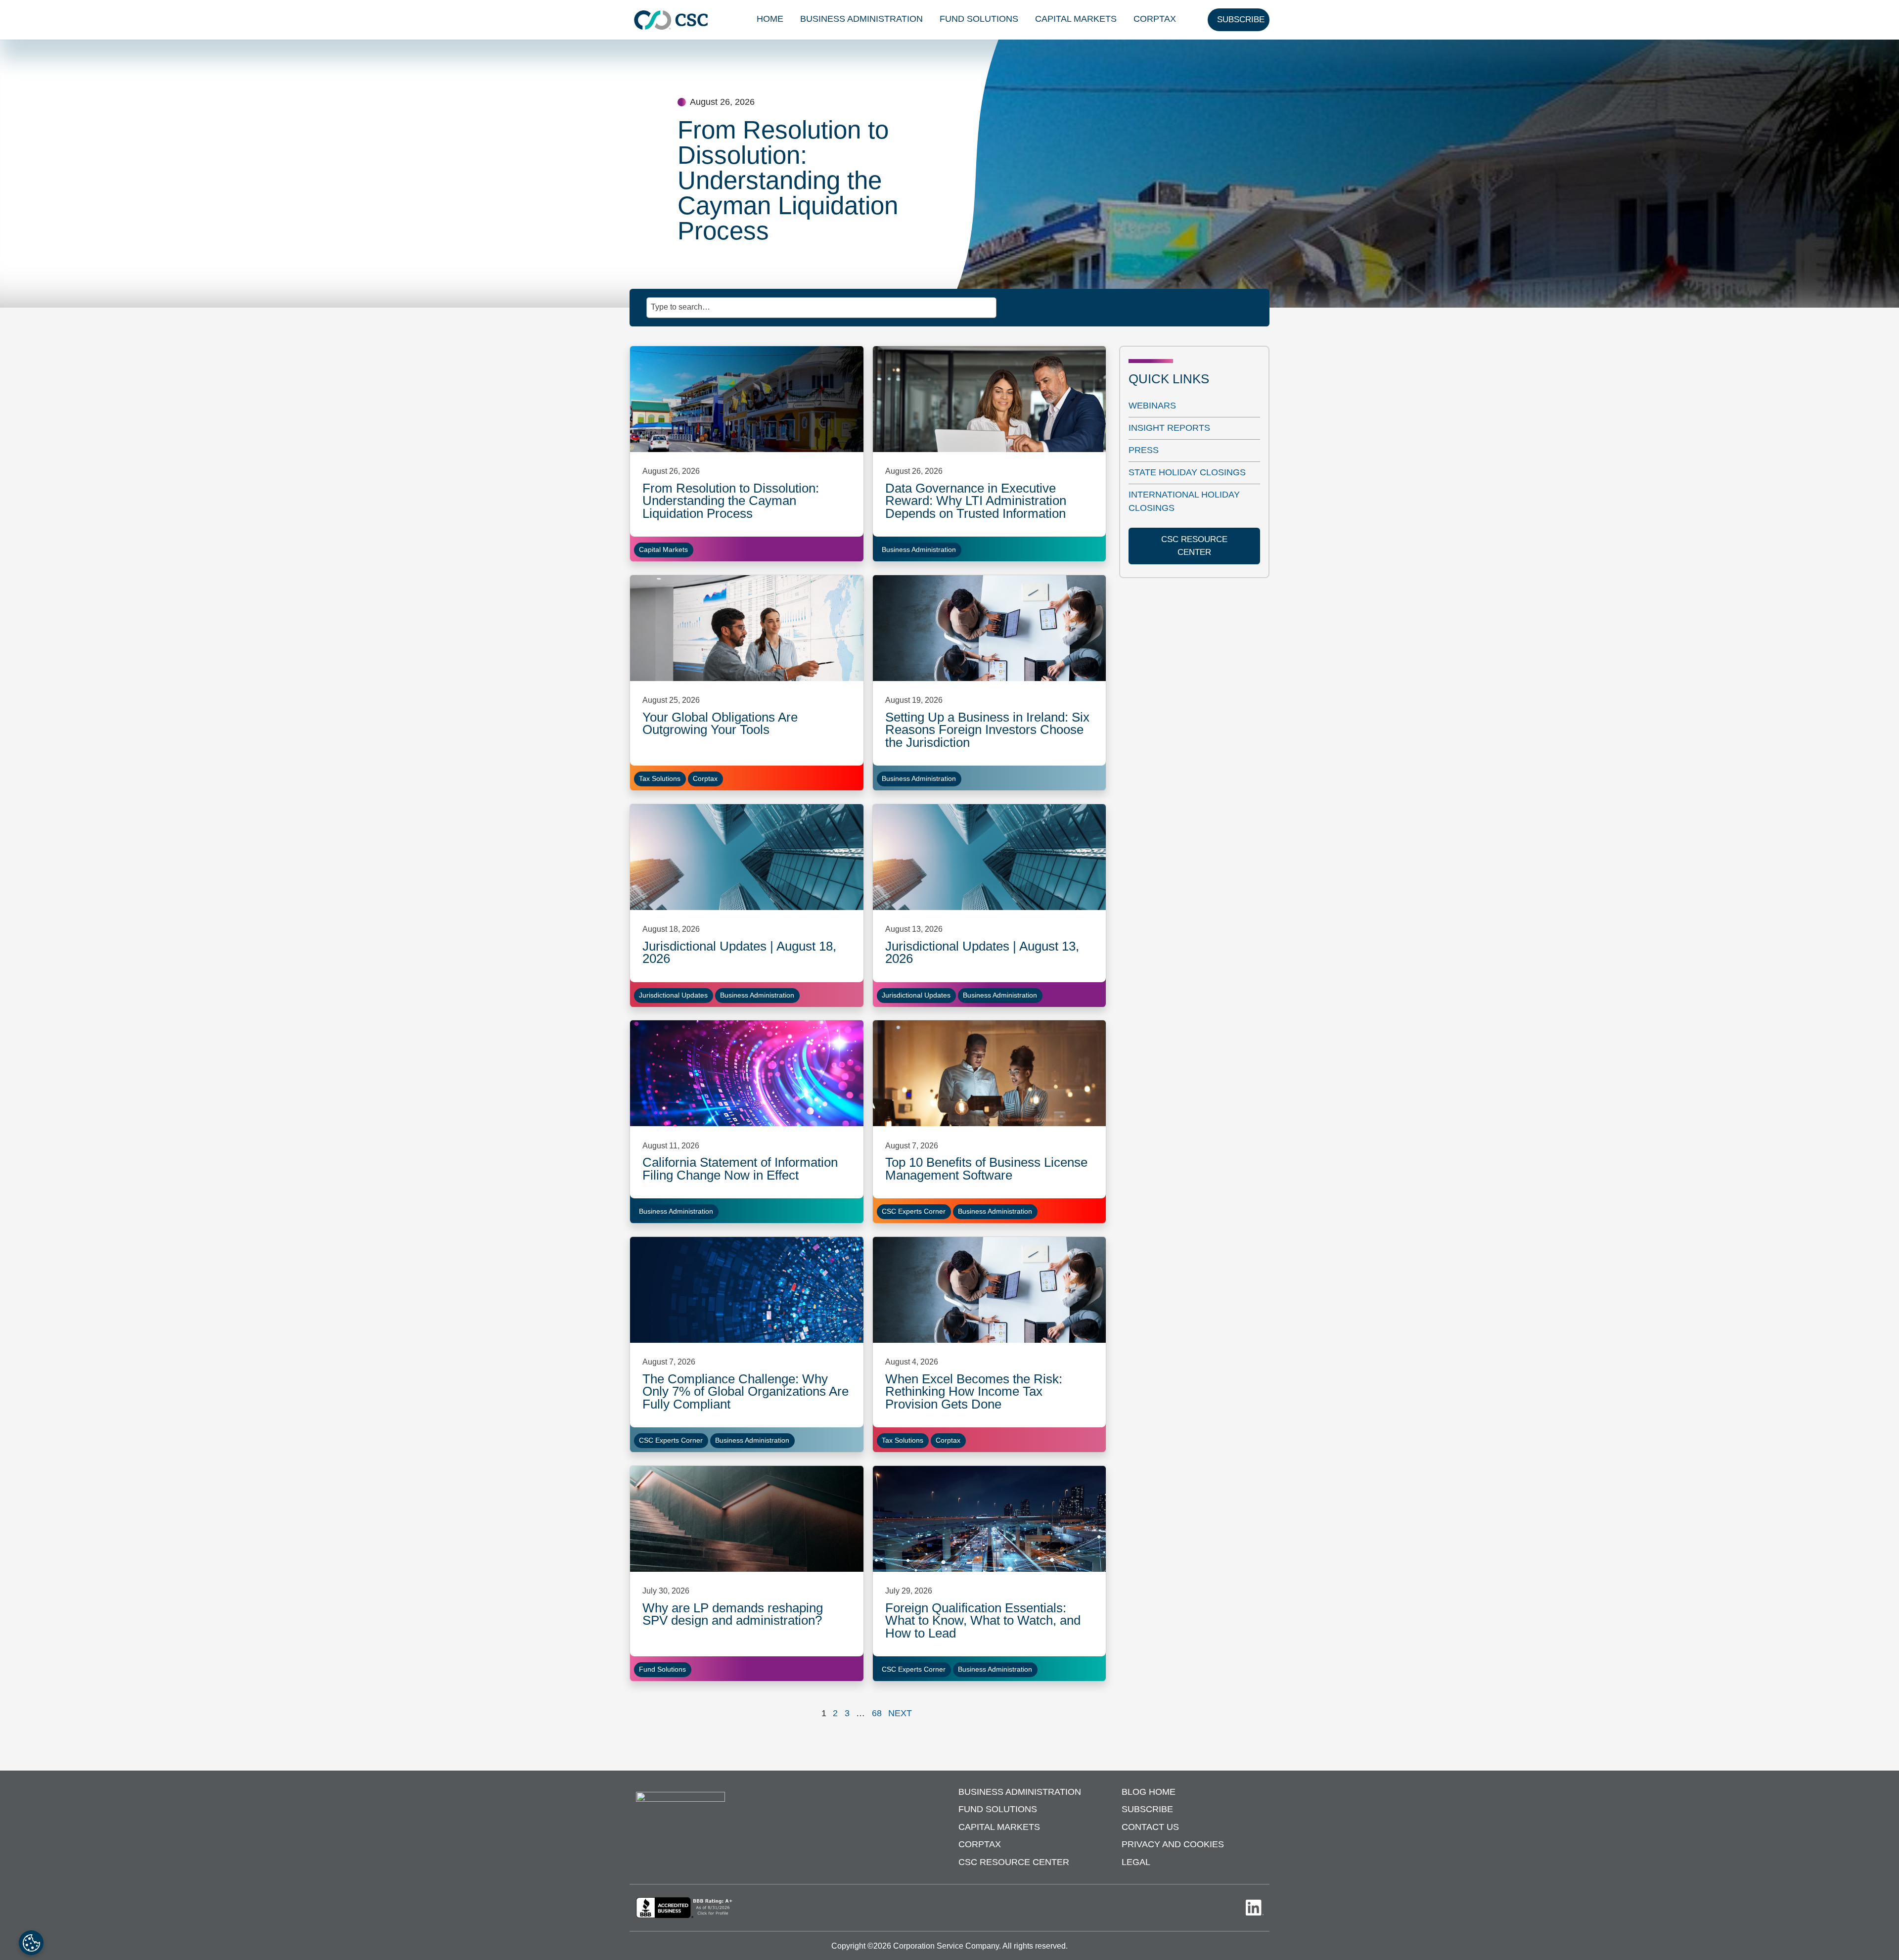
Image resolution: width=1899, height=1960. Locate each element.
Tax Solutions (660, 778)
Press (1144, 450)
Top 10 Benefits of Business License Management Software (986, 1169)
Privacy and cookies (1173, 1844)
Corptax (1155, 19)
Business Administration (861, 19)
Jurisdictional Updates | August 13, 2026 (982, 953)
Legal (1136, 1862)
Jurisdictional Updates (673, 995)
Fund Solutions (979, 19)
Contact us (1150, 1827)
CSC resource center (1194, 546)
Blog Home (1149, 1792)
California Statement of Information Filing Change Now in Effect (740, 1169)
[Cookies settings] (31, 1943)
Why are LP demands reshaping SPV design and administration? (733, 1614)
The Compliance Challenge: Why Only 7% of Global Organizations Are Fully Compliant (746, 1391)
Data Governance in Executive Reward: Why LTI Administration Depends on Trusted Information (976, 501)
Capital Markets (1076, 19)
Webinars (1152, 406)
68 (877, 1713)
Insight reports (1169, 428)
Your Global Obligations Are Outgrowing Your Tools (720, 724)
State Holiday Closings (1187, 472)
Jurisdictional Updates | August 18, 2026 (739, 953)
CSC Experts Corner (914, 1211)
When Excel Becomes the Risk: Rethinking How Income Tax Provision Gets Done (974, 1391)
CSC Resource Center (1014, 1862)
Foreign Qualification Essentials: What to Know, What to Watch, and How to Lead (983, 1620)
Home (770, 19)
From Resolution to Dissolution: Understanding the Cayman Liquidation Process (731, 501)
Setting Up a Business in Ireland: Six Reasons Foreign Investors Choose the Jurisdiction (987, 730)
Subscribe (1147, 1809)
